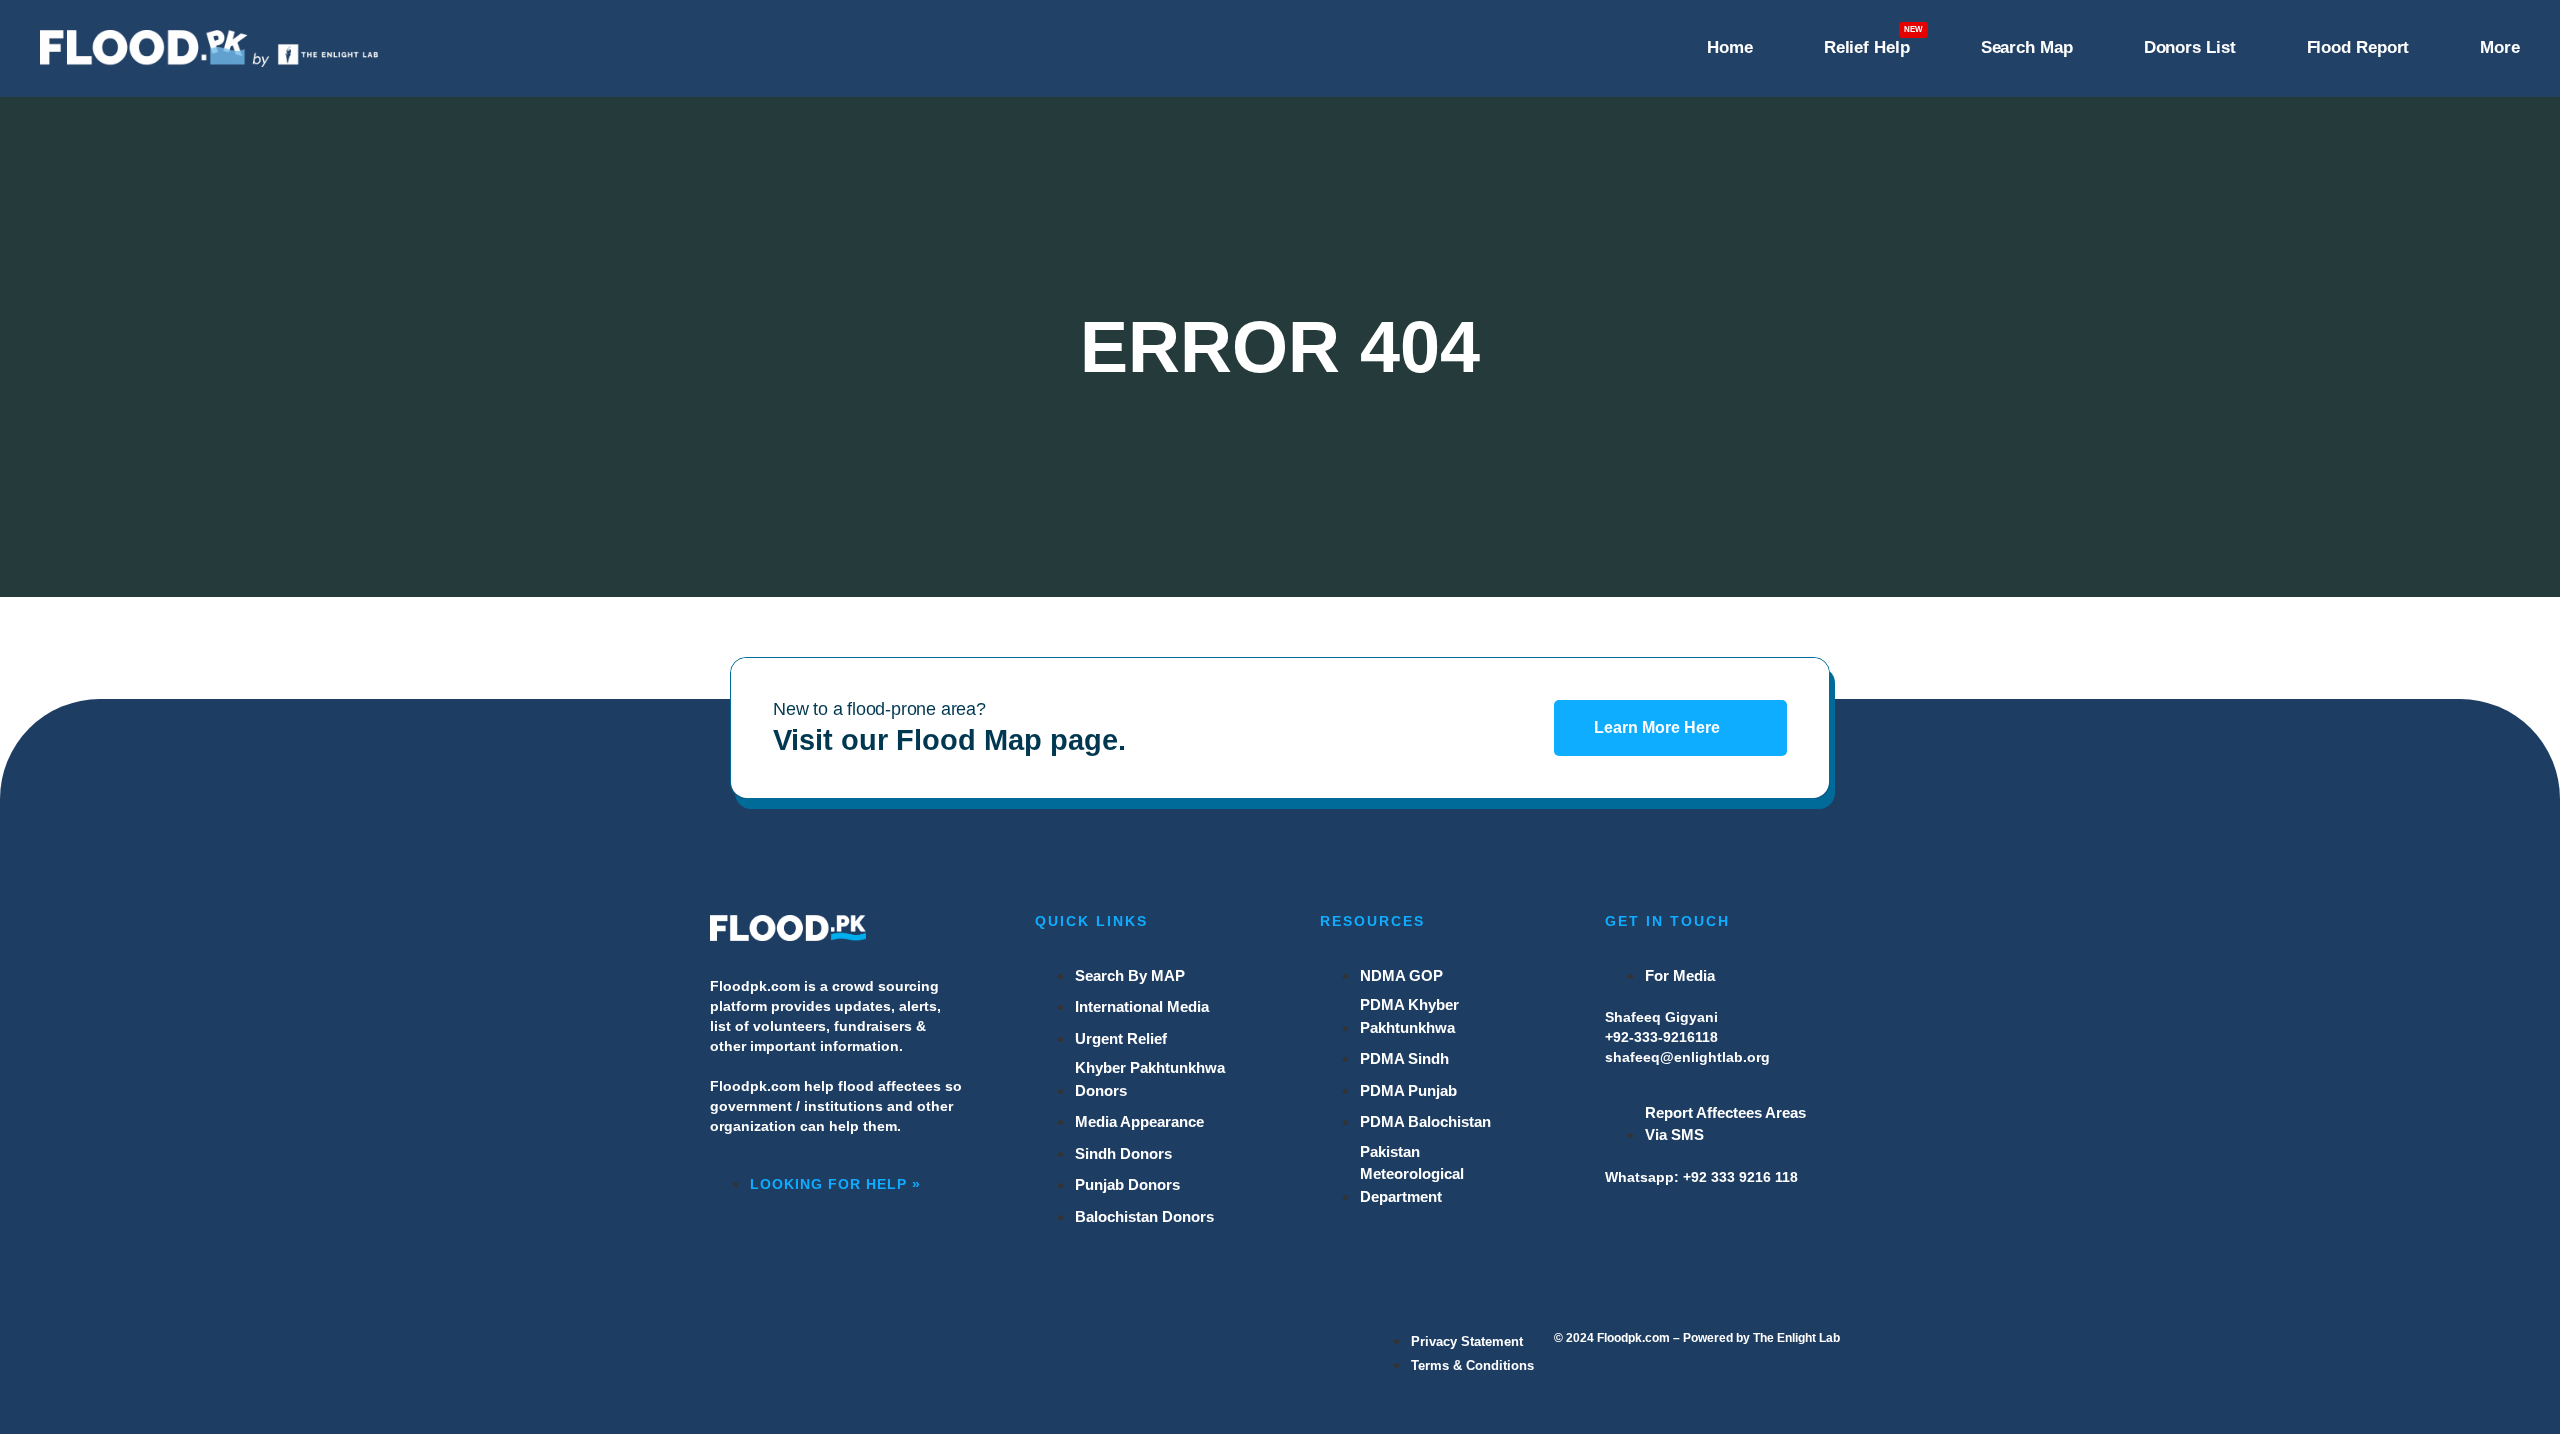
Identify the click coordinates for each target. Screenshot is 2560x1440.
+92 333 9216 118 (1740, 1177)
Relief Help (1867, 47)
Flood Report (2358, 47)
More (2500, 47)
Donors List (2190, 47)
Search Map (2027, 47)
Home (1730, 47)
